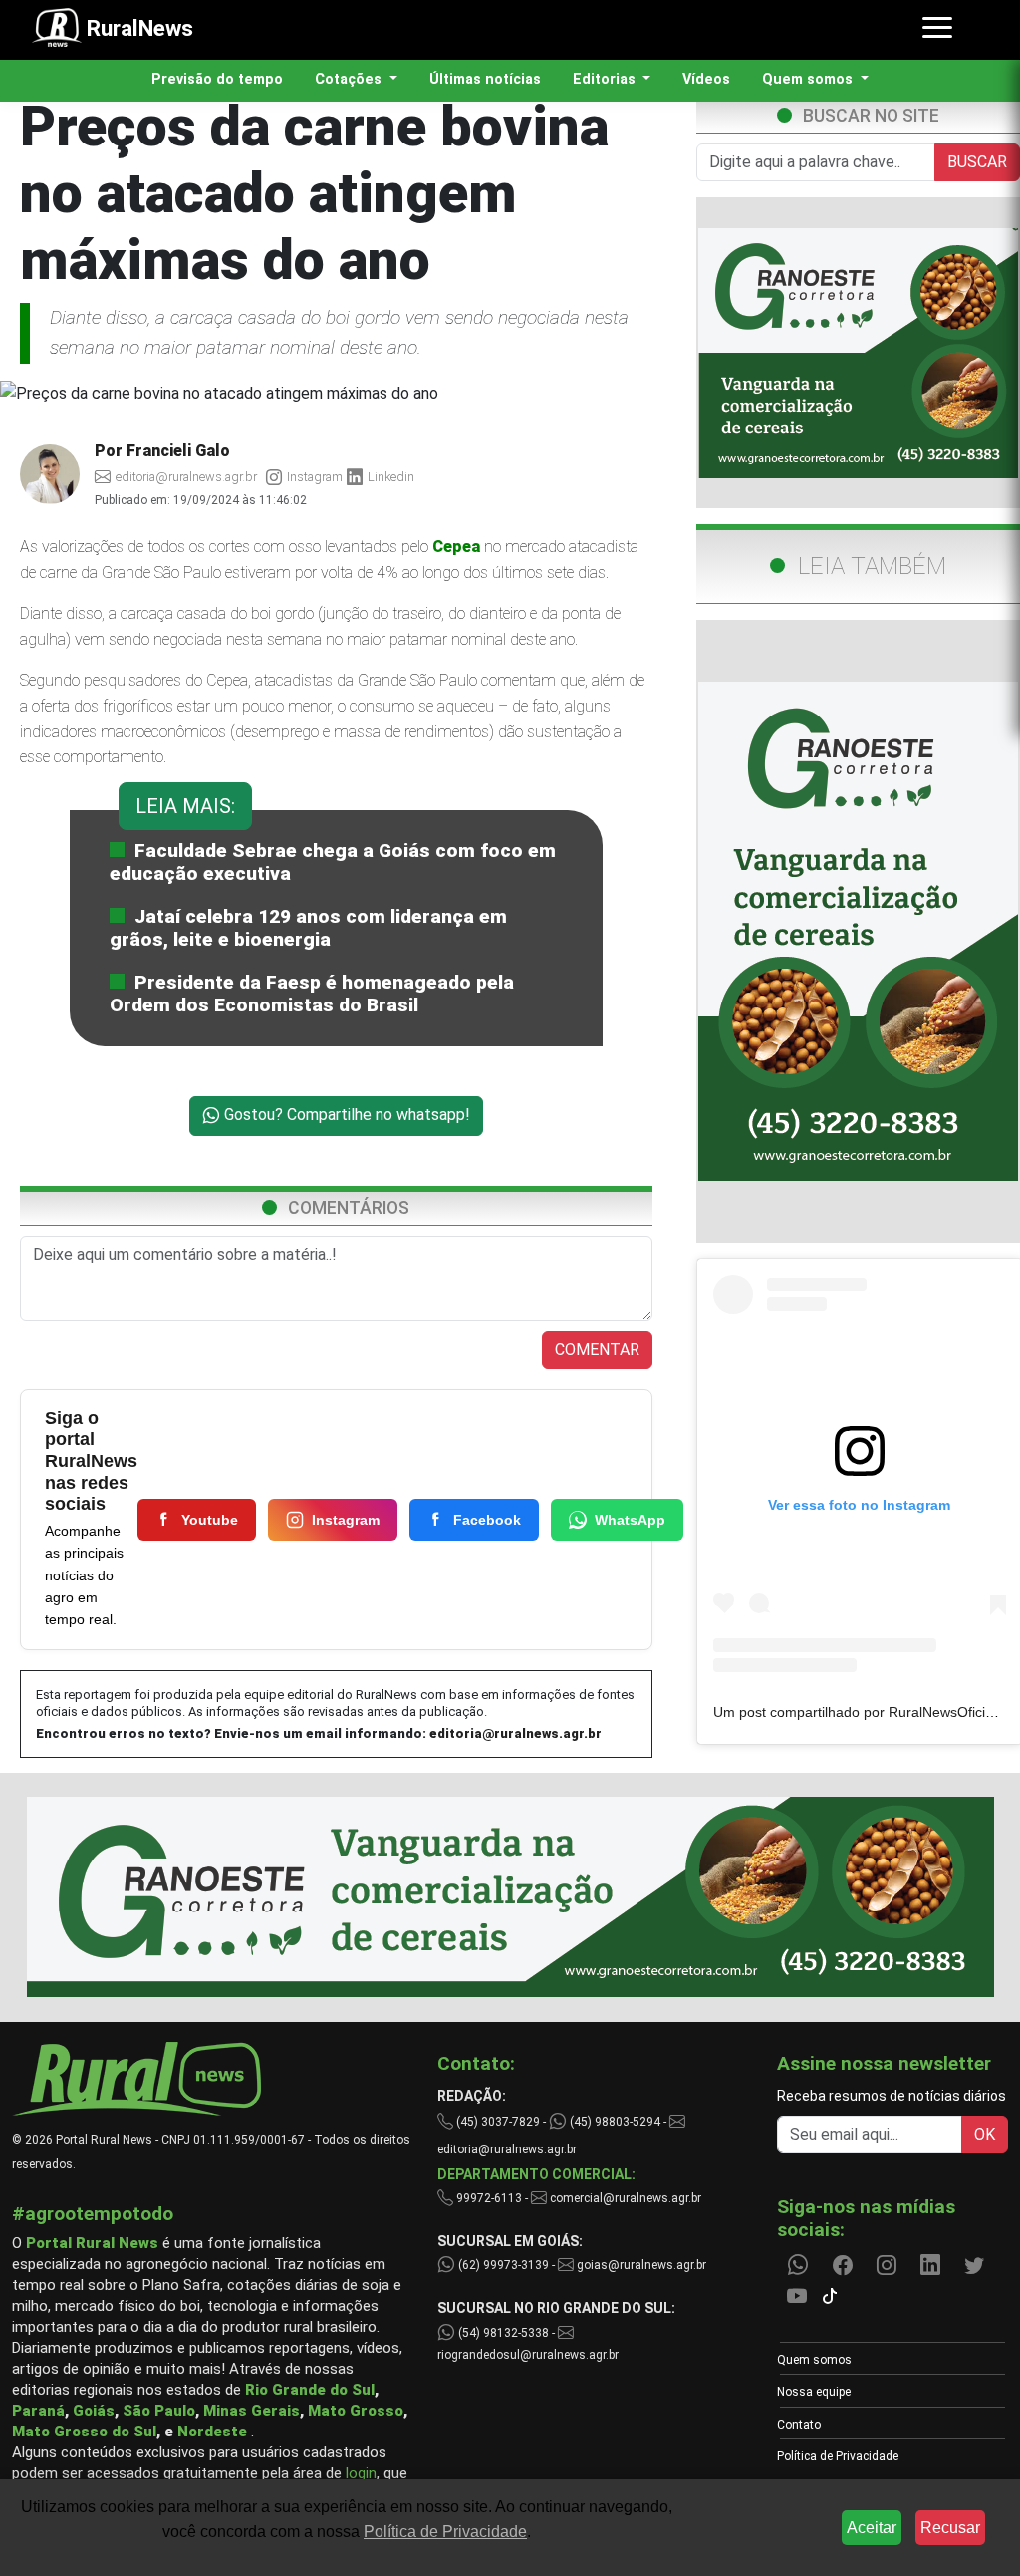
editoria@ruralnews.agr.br (515, 1733)
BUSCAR (977, 162)
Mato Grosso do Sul (84, 2432)
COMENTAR (597, 1350)
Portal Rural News (92, 2243)
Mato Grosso (356, 2411)
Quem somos (814, 2360)
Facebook (487, 1520)
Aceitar (872, 2528)
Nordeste (212, 2432)
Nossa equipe (814, 2392)
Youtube (210, 1520)
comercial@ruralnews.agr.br (626, 2198)
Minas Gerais (252, 2411)
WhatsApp (630, 1520)
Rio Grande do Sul (310, 2390)
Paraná (38, 2411)
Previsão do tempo (217, 79)
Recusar (950, 2528)
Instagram (346, 1520)
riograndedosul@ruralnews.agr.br (528, 2355)
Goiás (94, 2411)
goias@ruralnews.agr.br (640, 2265)
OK (985, 2134)
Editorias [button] (606, 79)
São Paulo (159, 2411)
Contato (799, 2425)
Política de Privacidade (838, 2456)
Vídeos (706, 79)
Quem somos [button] (809, 79)
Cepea (456, 547)
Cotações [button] (350, 79)
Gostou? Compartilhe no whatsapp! (345, 1115)
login (361, 2473)
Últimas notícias (485, 79)
